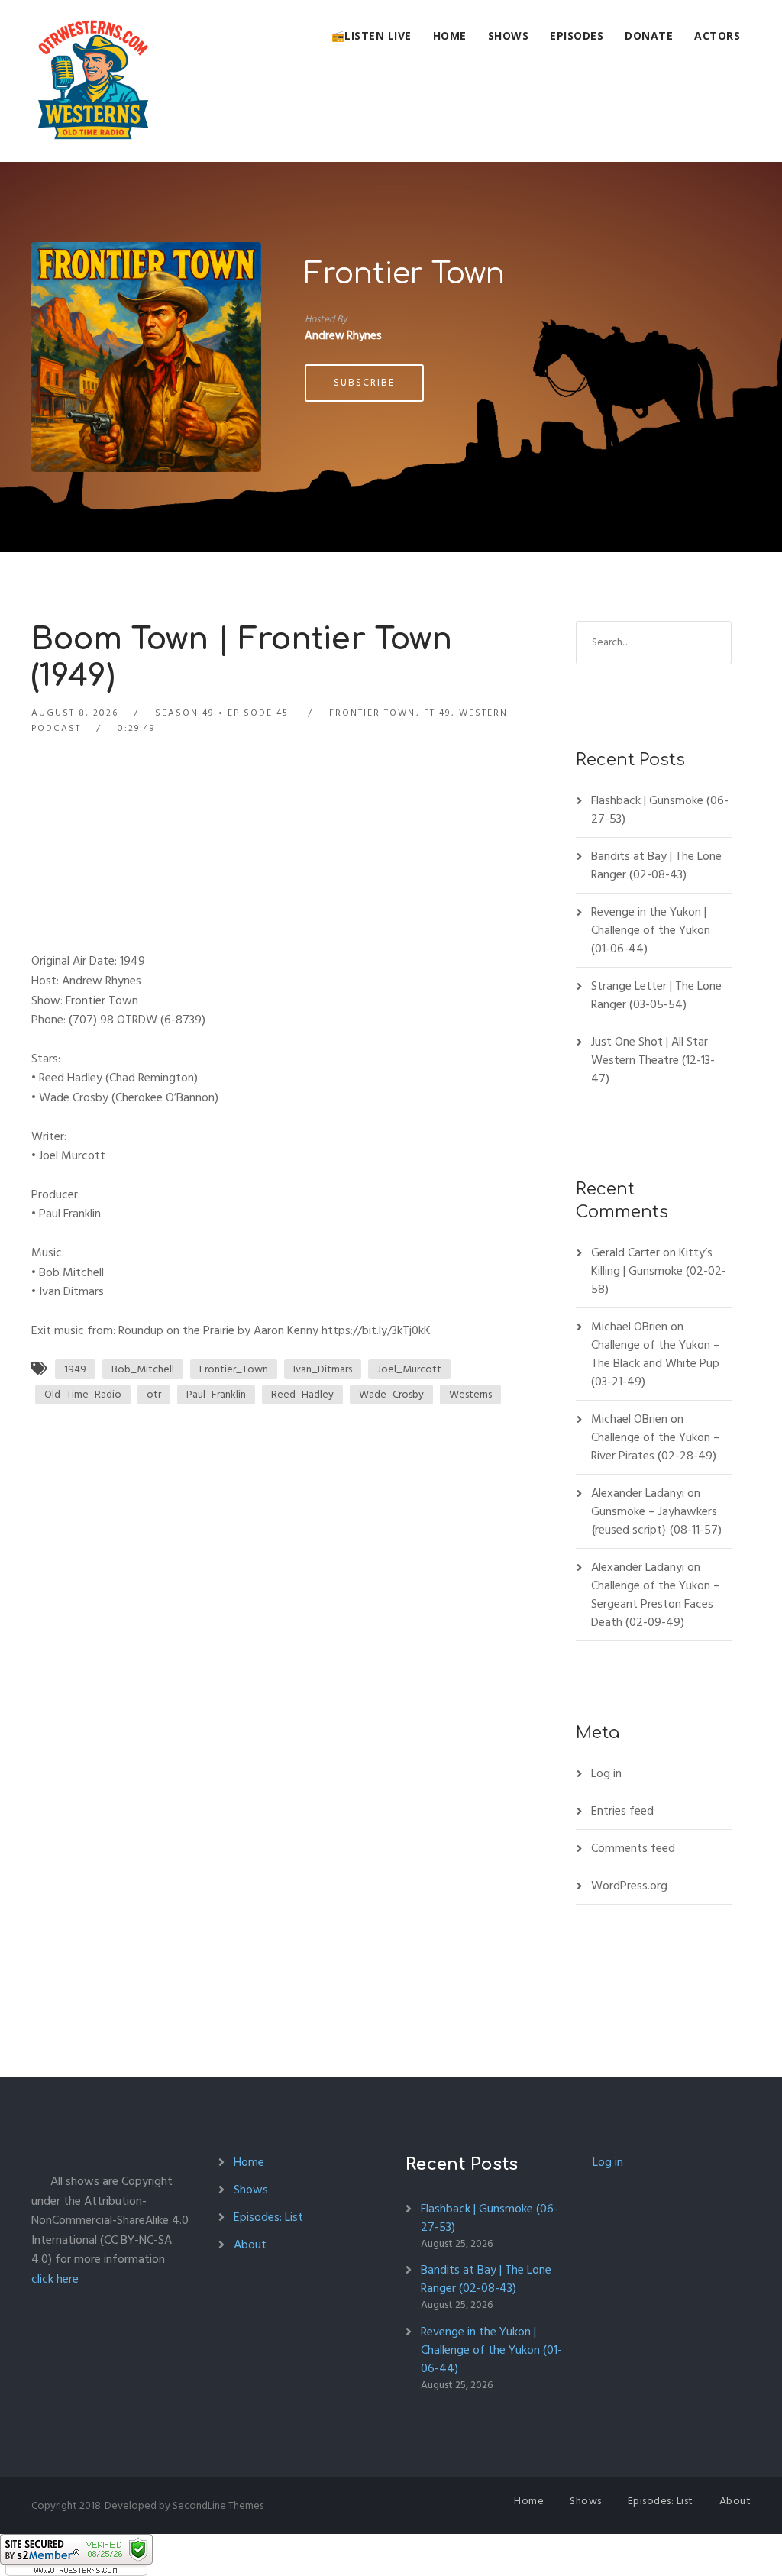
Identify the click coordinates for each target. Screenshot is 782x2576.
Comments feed (633, 1848)
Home (450, 36)
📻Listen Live (372, 36)
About (250, 2245)
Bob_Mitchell (143, 1369)
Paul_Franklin (216, 1394)
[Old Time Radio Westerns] (93, 81)
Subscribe (364, 383)
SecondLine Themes (218, 2505)
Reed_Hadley (302, 1394)
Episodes (577, 36)
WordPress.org (629, 1886)
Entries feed (622, 1811)
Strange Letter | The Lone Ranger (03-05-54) (656, 995)
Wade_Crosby (391, 1394)
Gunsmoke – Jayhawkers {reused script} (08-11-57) (656, 1521)
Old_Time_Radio (83, 1394)
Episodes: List (268, 2217)
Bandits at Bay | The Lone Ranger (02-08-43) (656, 865)
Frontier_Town (234, 1369)
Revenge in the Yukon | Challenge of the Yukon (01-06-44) (651, 930)
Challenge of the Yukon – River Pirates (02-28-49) (656, 1446)
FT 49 (437, 713)
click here (55, 2279)
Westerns (470, 1394)
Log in (606, 1773)
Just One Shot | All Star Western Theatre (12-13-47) (653, 1060)
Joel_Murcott (409, 1369)
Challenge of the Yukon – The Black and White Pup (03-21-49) (656, 1363)
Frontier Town (405, 274)
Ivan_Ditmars (323, 1369)
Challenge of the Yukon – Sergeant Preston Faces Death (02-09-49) (656, 1604)
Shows (509, 36)
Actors (717, 36)
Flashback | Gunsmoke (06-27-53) (660, 810)
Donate (649, 36)
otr (154, 1394)
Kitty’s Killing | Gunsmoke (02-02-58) (659, 1271)
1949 (75, 1369)
